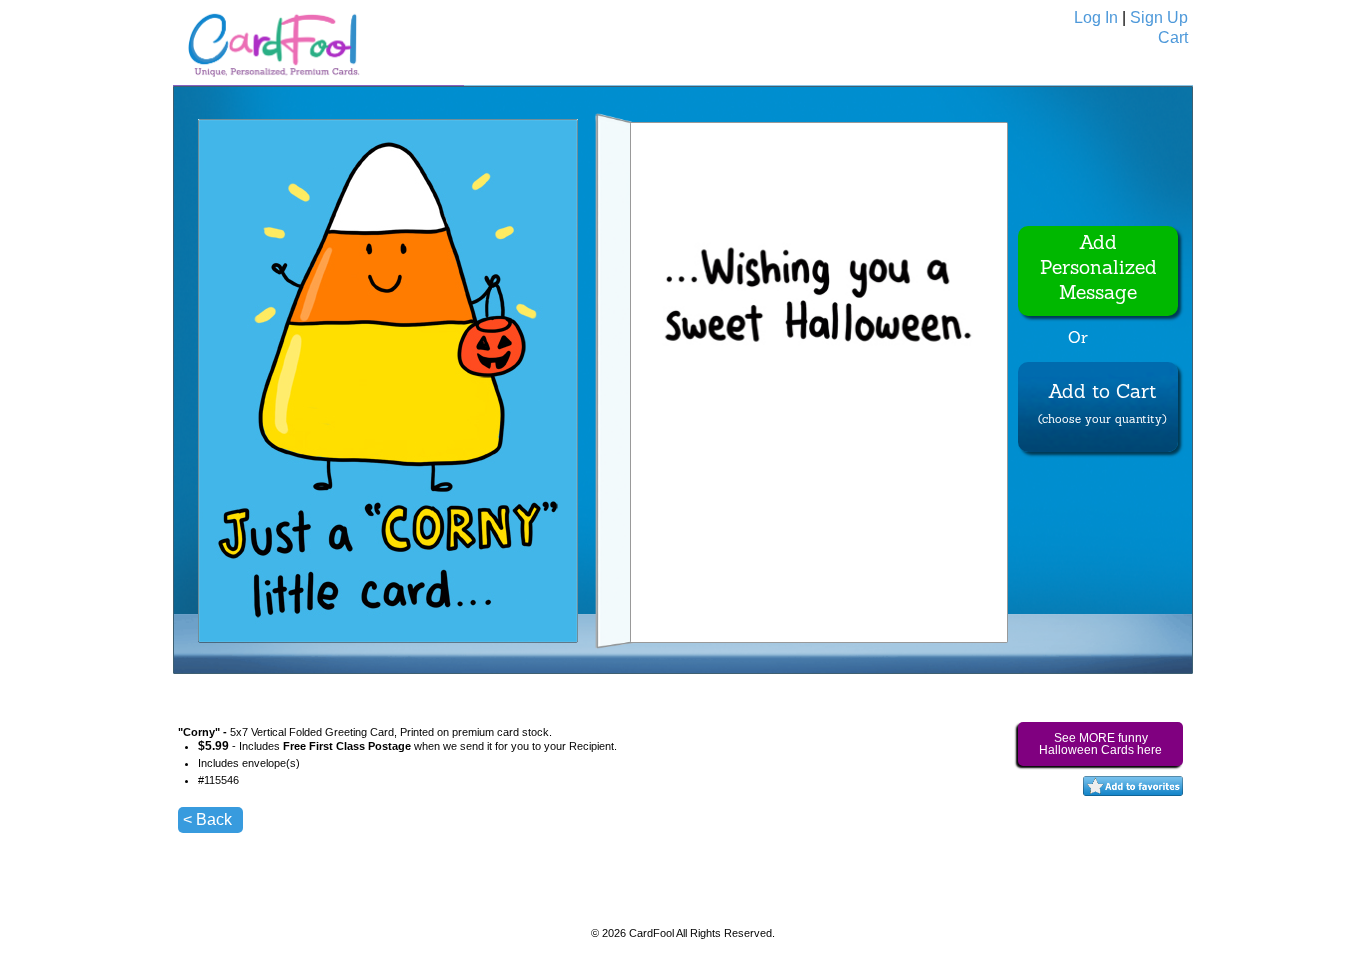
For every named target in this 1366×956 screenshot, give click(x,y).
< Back (207, 819)
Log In (1096, 17)
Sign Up (1159, 17)
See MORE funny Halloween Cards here (1100, 744)
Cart (1173, 37)
